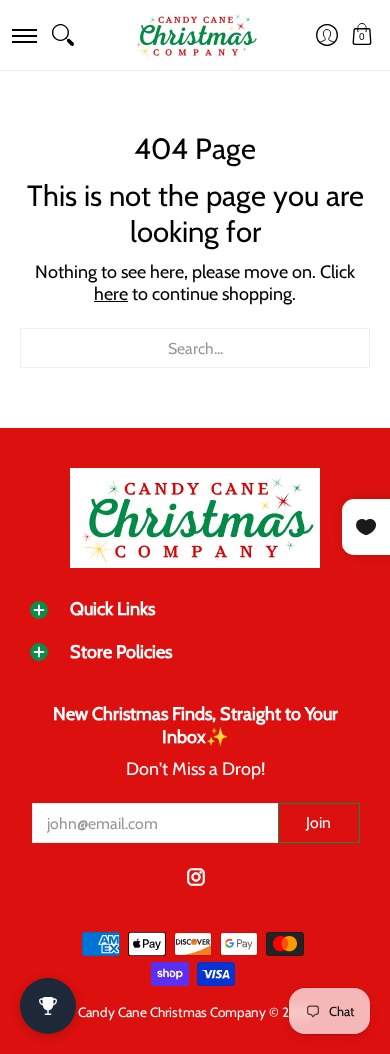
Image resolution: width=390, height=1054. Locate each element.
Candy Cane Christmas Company (172, 1012)
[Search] (63, 35)
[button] (23, 35)
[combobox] (195, 348)
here (111, 294)
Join (318, 822)
